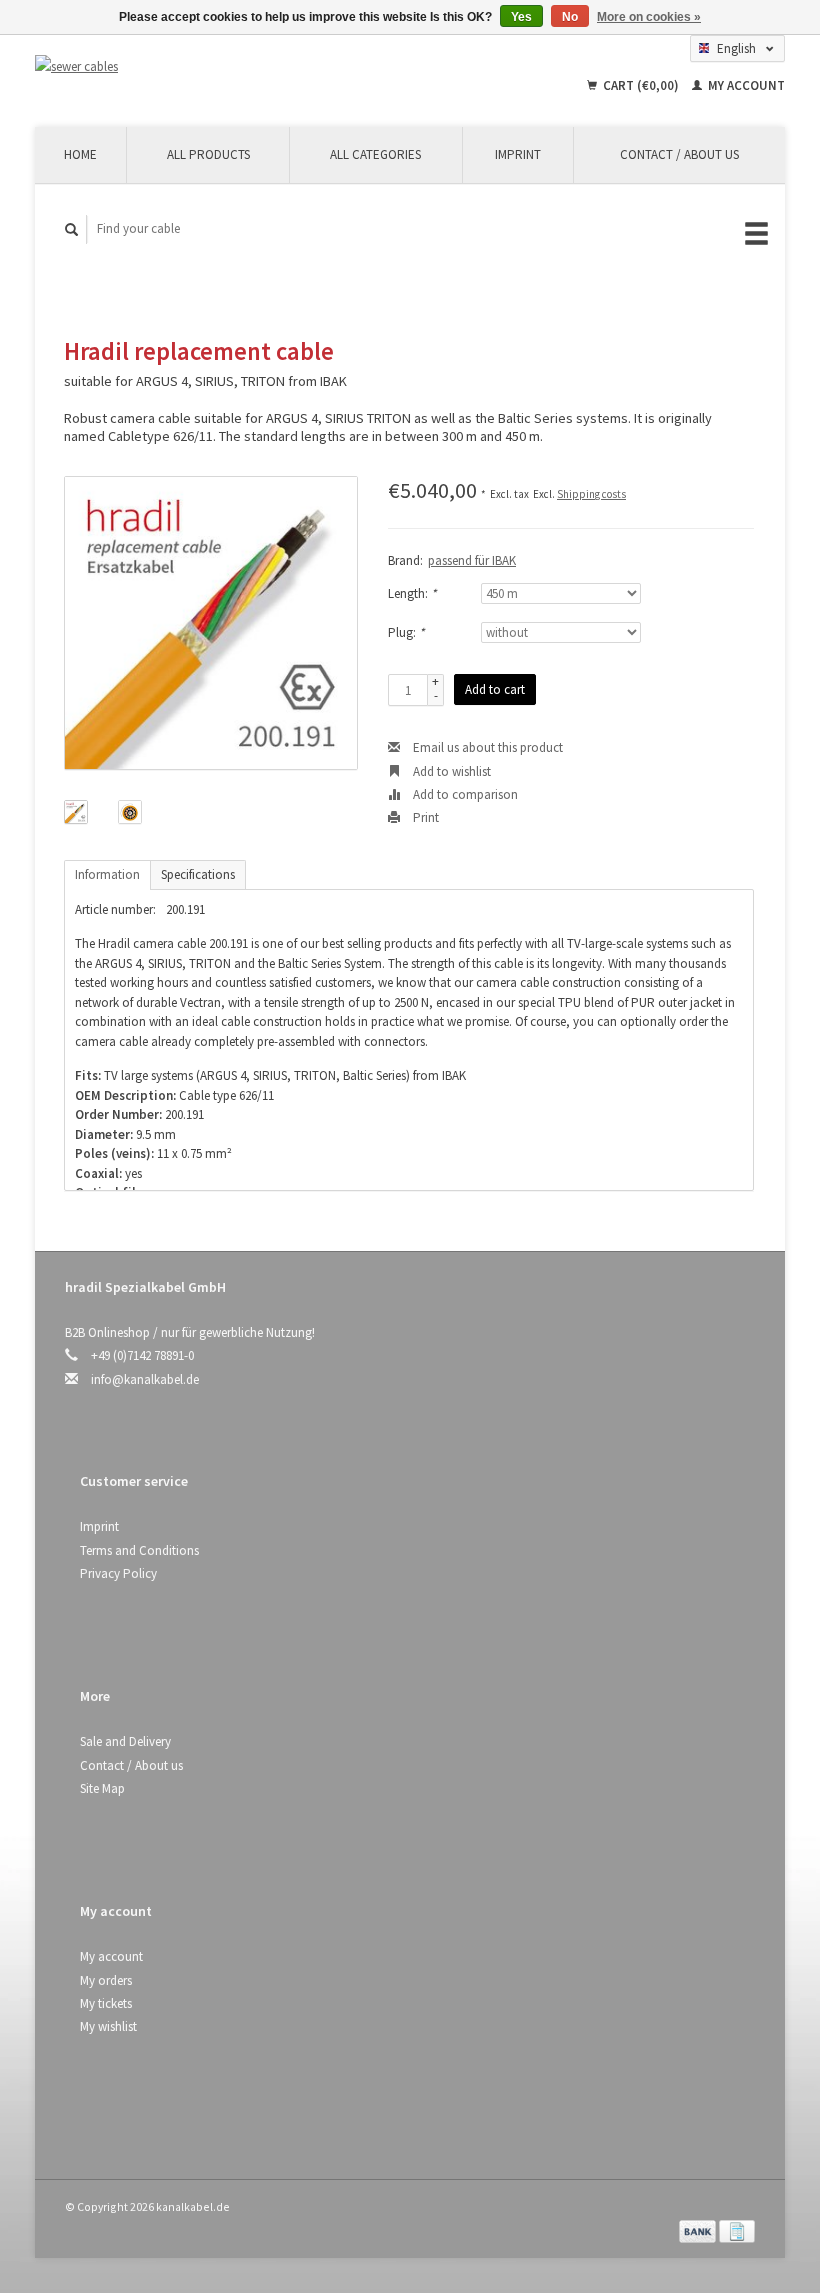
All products (208, 154)
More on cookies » (649, 17)
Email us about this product (486, 747)
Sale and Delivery (125, 1741)
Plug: (406, 632)
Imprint (518, 154)
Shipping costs (591, 494)
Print (424, 817)
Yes (521, 17)
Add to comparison (464, 794)
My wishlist (108, 2026)
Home (80, 154)
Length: (412, 593)
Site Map (102, 1788)
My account (745, 85)
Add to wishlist (450, 771)
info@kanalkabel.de (145, 1379)
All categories (375, 154)
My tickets (106, 2003)
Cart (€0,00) (641, 85)
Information (107, 874)
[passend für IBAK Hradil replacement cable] (211, 623)
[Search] (72, 229)
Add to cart (495, 689)
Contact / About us (679, 154)
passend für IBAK (472, 560)
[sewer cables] (146, 66)
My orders (106, 1980)
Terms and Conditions (139, 1550)
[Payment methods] (699, 2229)
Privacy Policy (118, 1573)
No (570, 17)
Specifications (198, 874)
